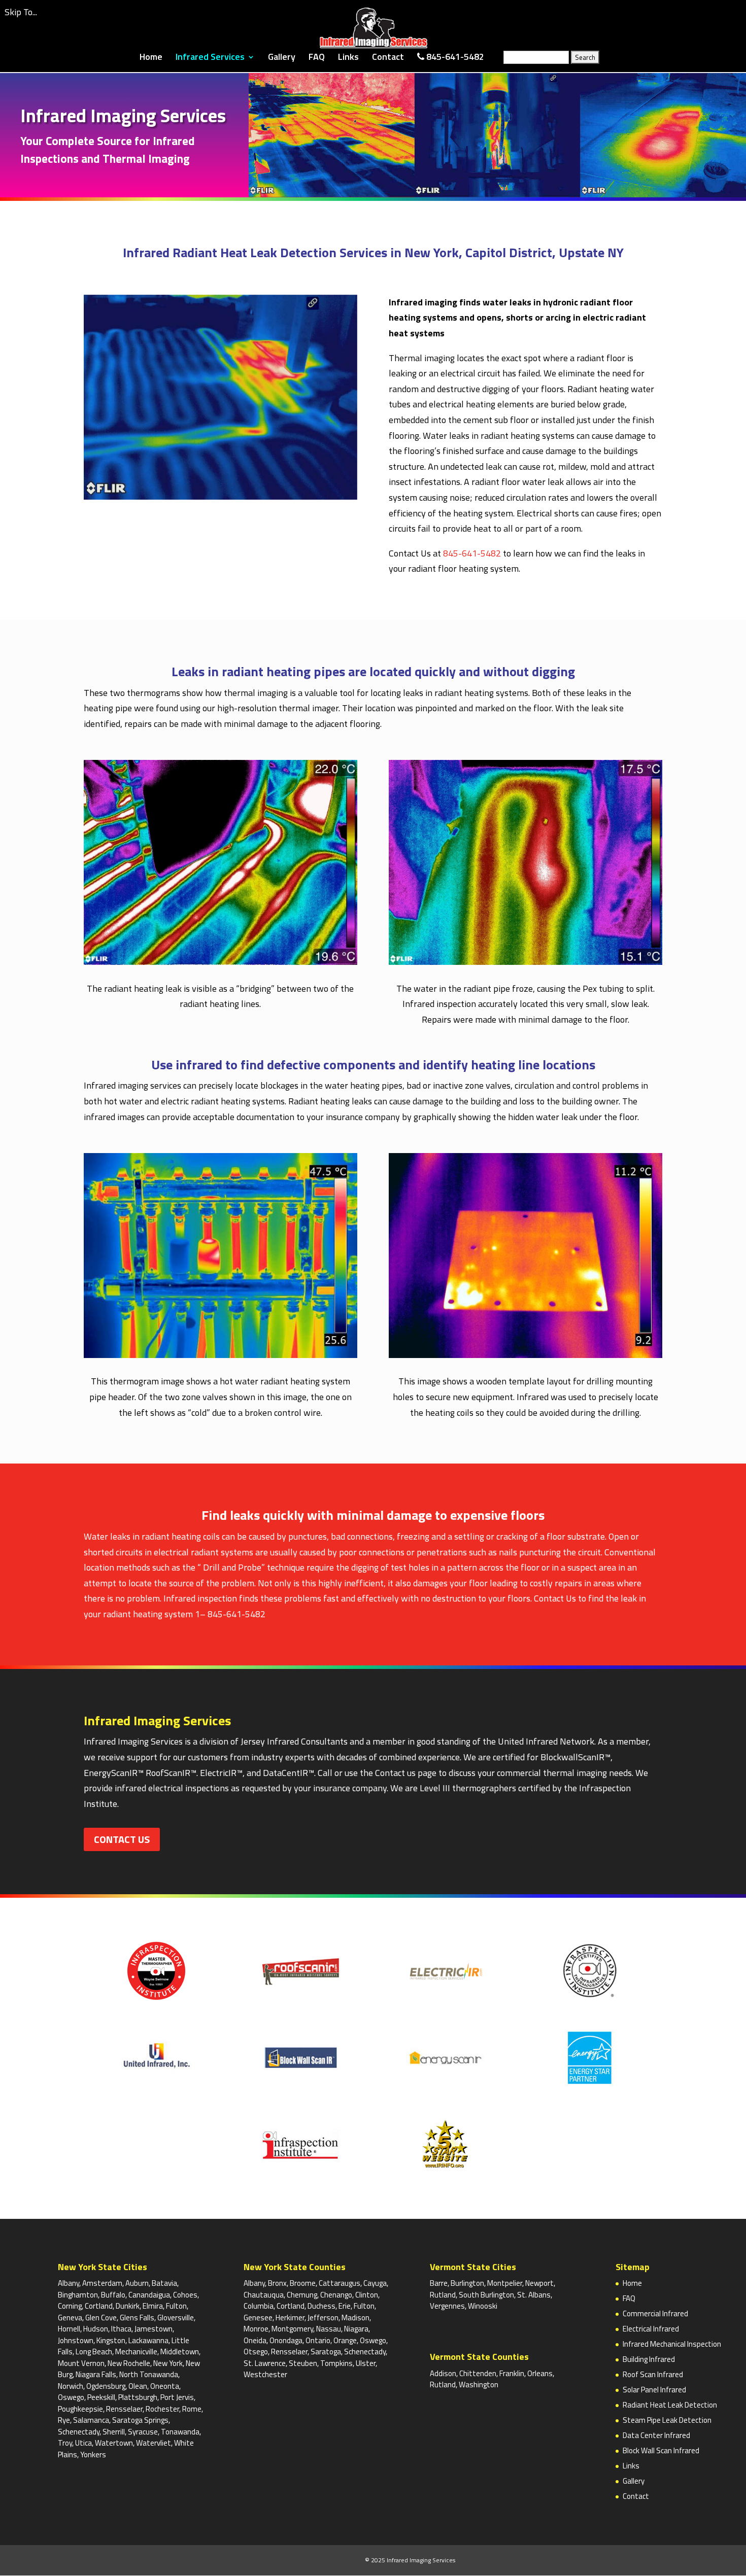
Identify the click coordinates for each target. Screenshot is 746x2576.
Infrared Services (210, 58)
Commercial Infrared (655, 2313)
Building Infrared (649, 2359)
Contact (388, 58)
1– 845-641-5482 (230, 1614)
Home (151, 58)
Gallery (282, 58)
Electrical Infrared (651, 2329)
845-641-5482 (472, 553)
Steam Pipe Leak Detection (667, 2420)
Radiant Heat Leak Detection (670, 2405)
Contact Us (555, 1598)
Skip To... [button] (21, 12)
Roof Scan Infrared (653, 2374)
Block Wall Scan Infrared (661, 2450)
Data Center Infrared (656, 2435)
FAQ (317, 58)
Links (348, 58)
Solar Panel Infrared (654, 2390)
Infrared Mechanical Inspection (672, 2344)
